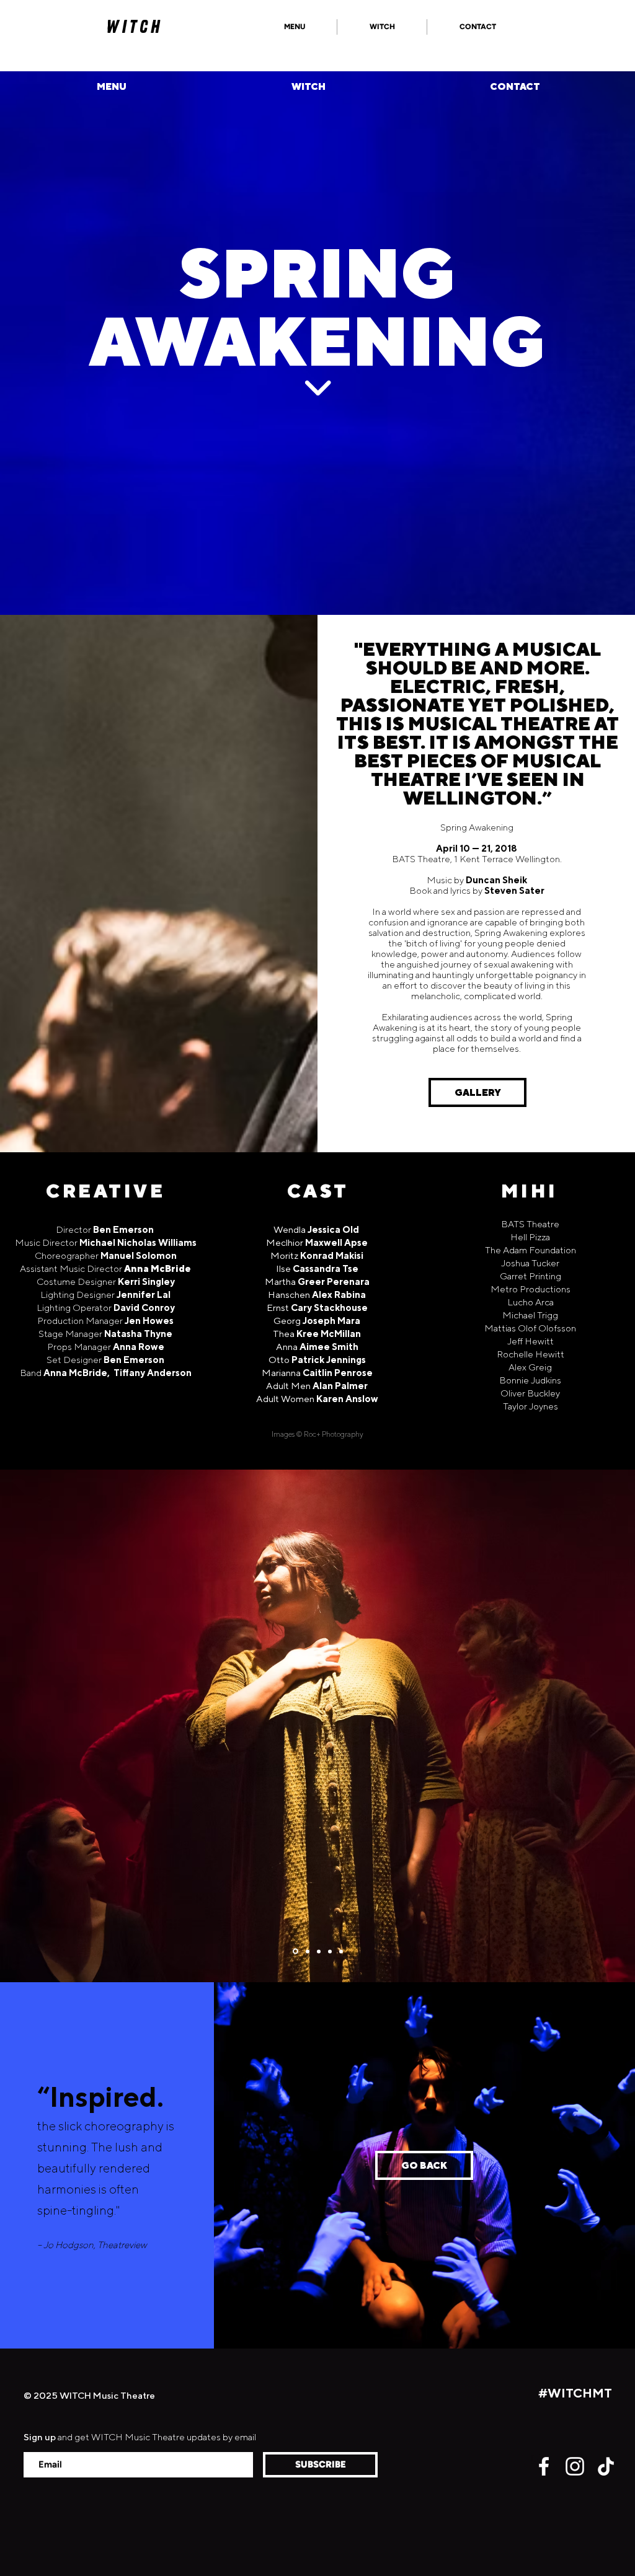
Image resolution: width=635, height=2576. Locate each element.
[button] (294, 27)
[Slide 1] (295, 1951)
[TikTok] (606, 2466)
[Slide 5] (341, 1951)
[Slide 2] (319, 1951)
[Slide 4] (330, 1951)
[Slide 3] (307, 1952)
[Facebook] (544, 2466)
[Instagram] (575, 2466)
